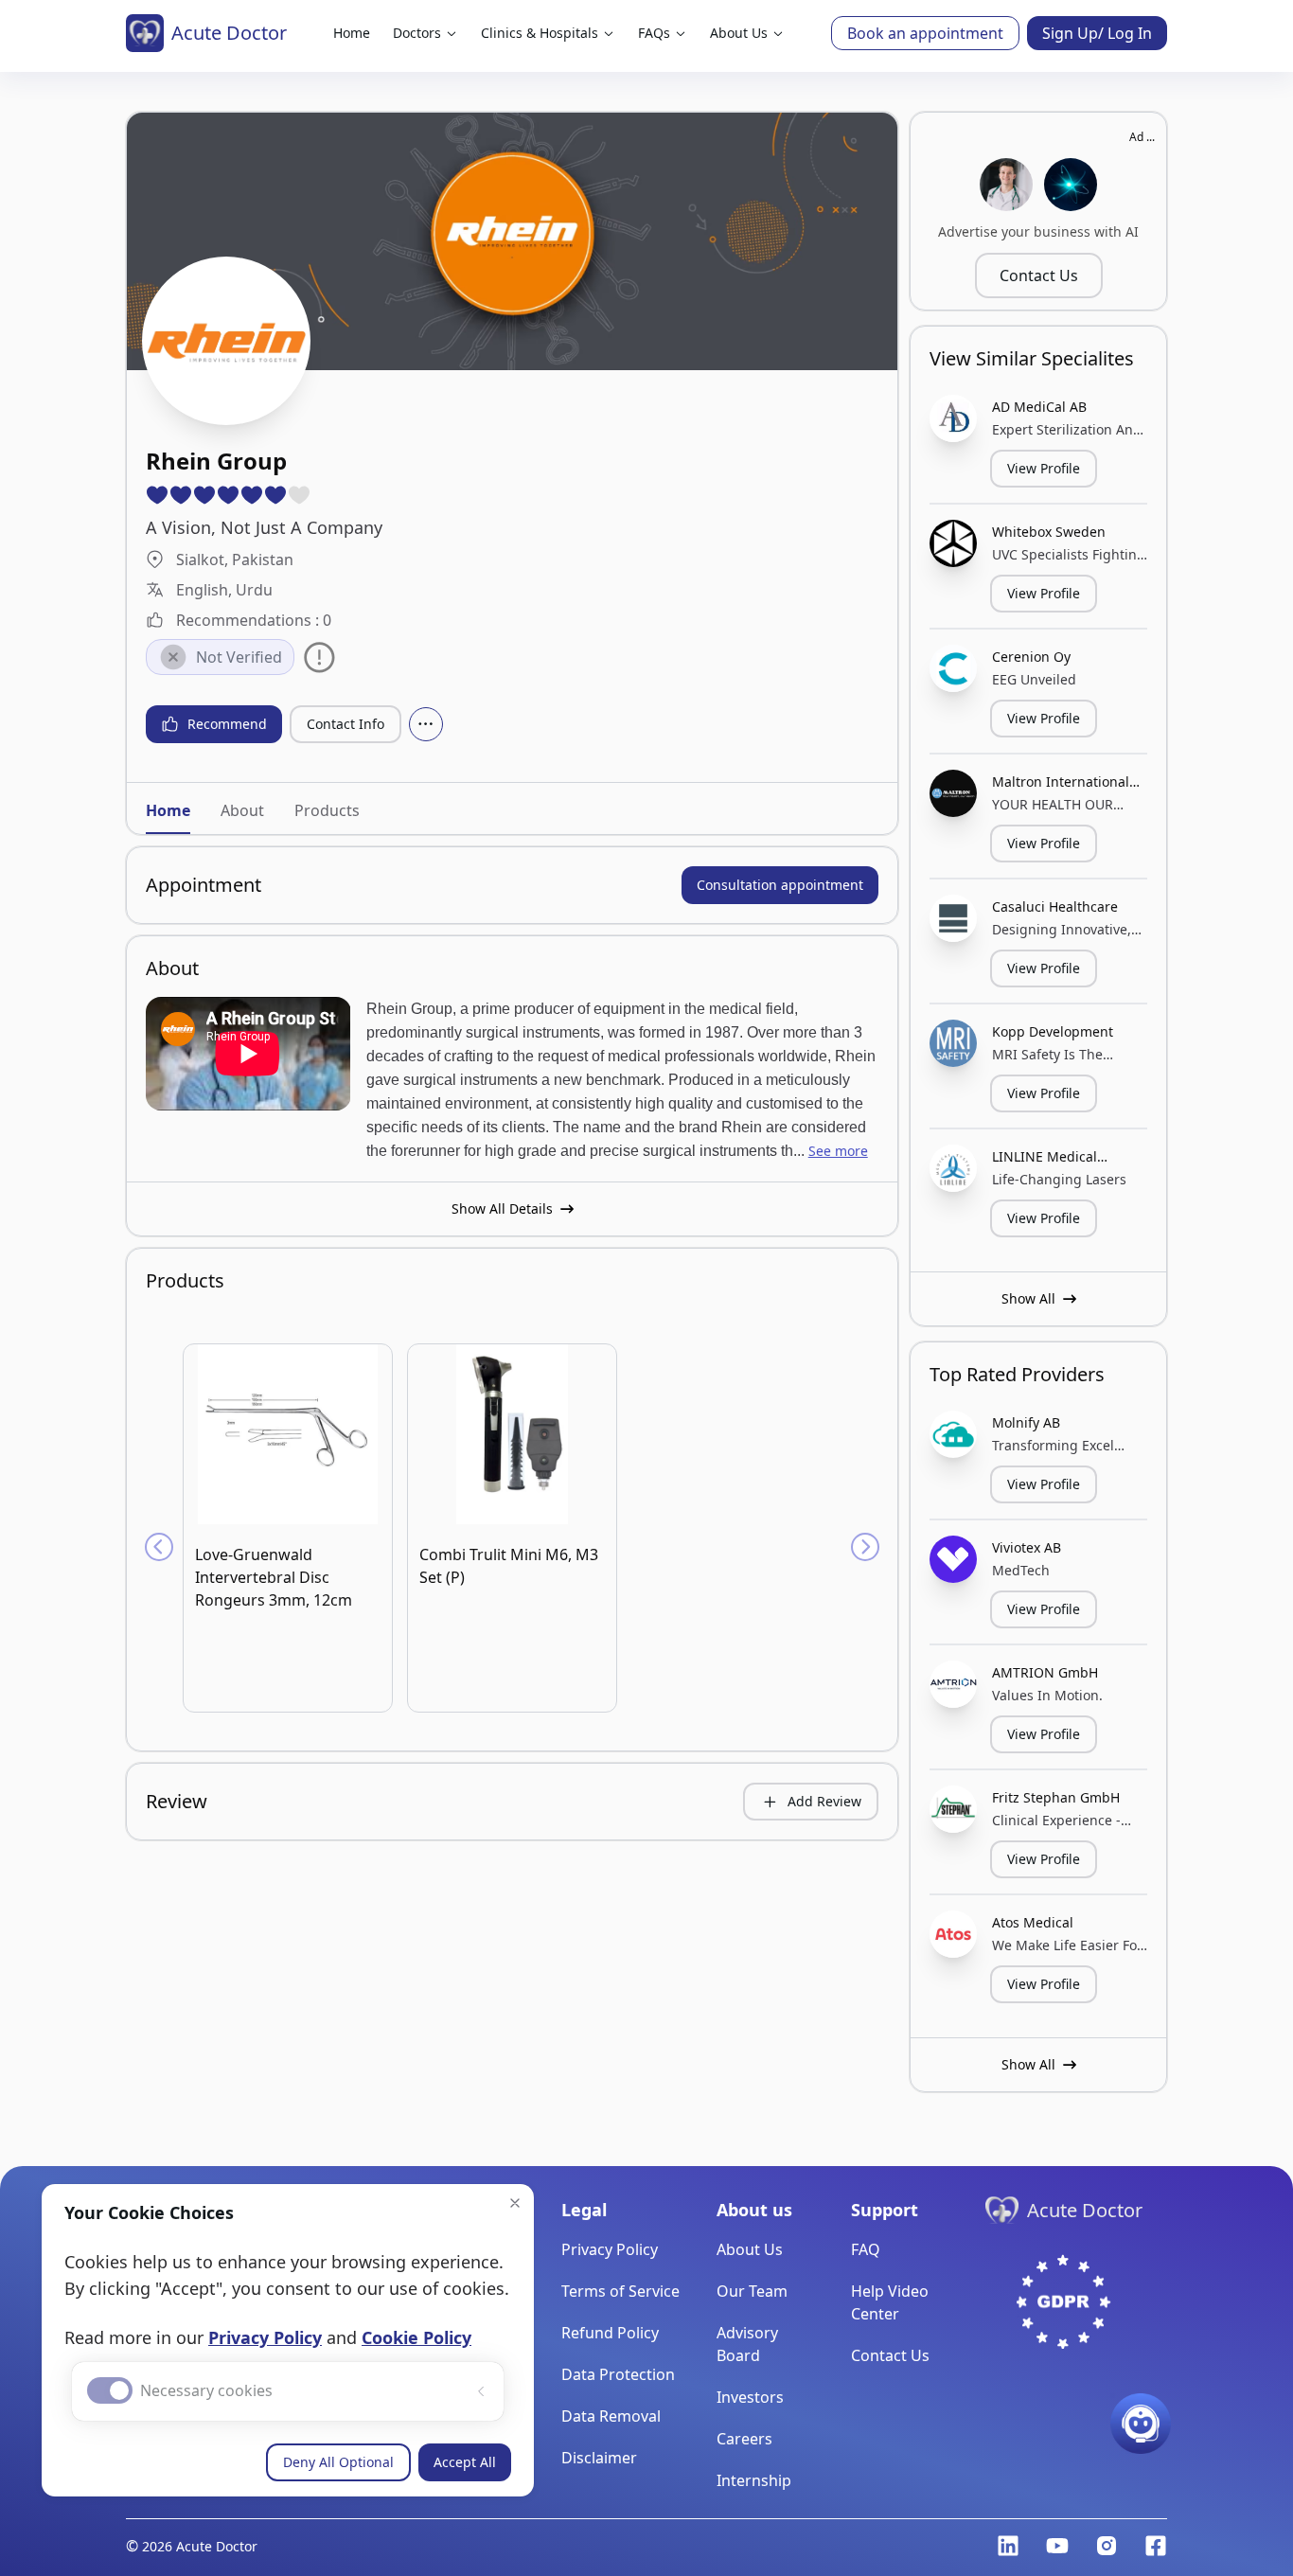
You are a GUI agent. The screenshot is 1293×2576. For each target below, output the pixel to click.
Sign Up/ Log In (1097, 33)
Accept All (465, 2462)
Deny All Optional (338, 2462)
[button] (515, 2203)
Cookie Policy (416, 2337)
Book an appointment (925, 33)
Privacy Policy (265, 2337)
